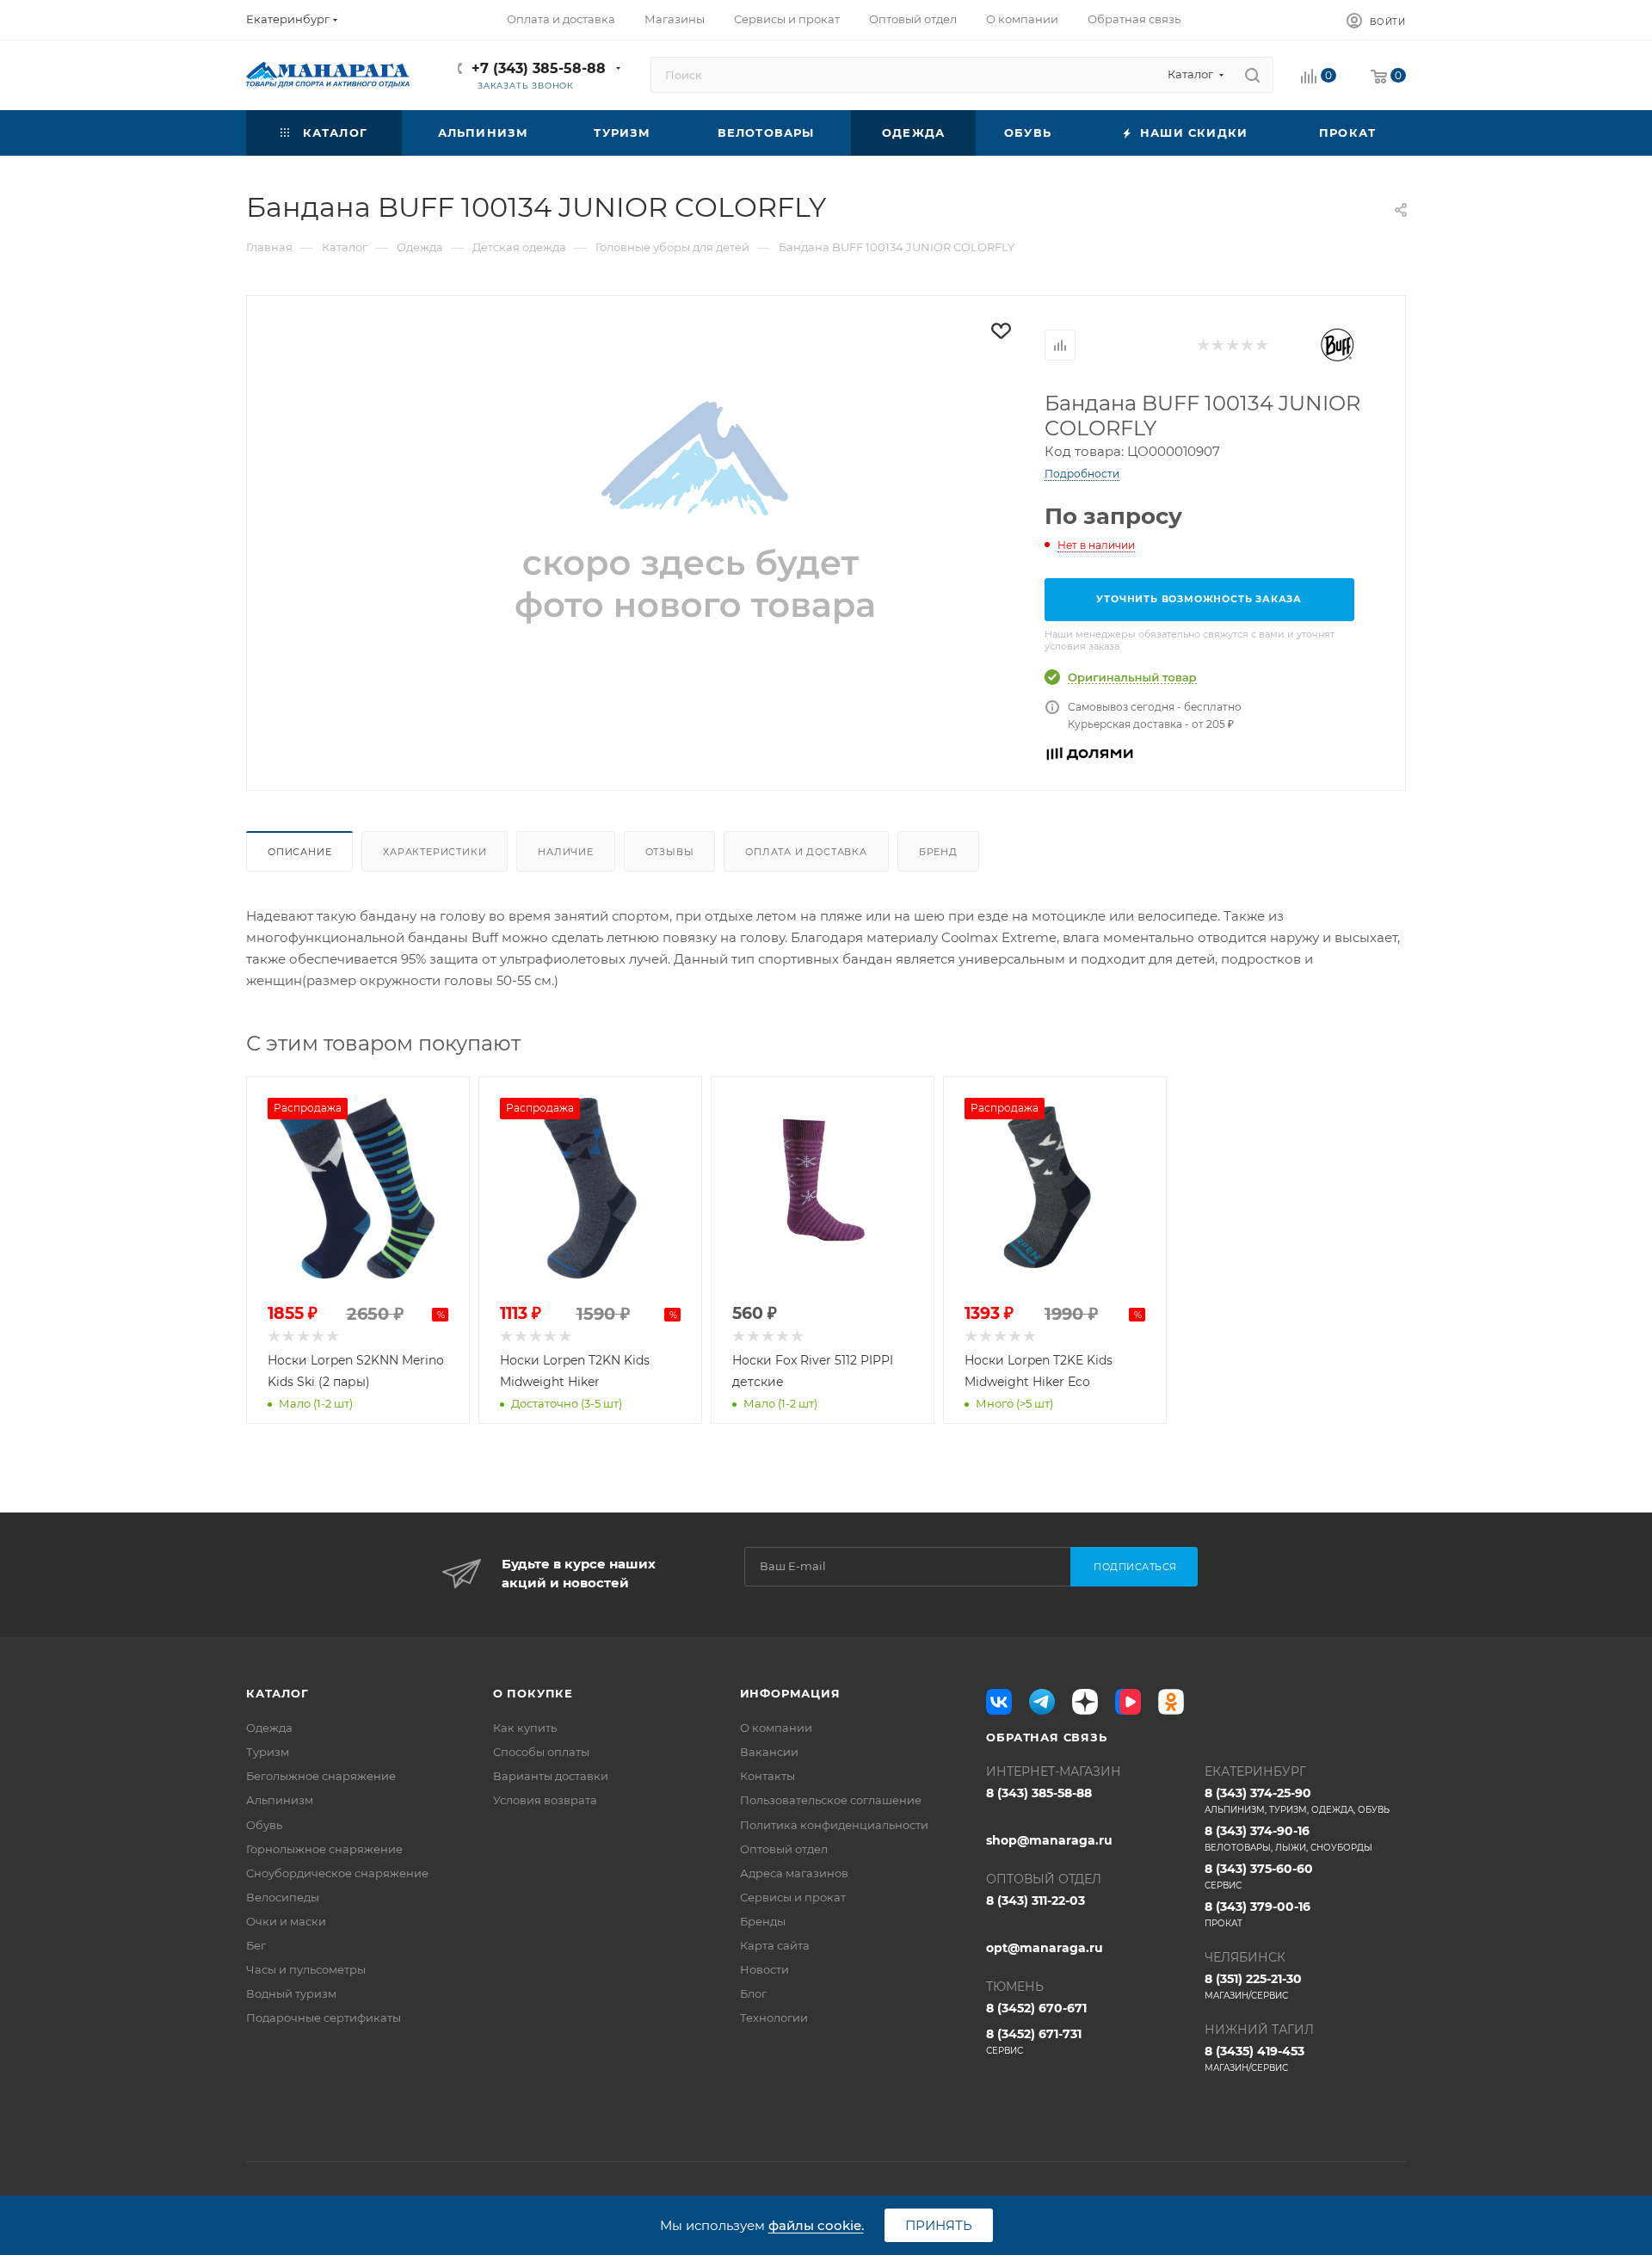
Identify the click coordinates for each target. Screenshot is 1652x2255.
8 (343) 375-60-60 (1259, 1876)
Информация (790, 1693)
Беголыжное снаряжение (321, 1776)
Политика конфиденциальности (834, 1825)
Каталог (277, 1693)
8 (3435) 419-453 (1254, 2058)
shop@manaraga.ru (1049, 1840)
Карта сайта (775, 1945)
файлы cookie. (816, 2225)
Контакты (767, 1776)
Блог (753, 1993)
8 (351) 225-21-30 (1253, 1986)
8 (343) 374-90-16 (1288, 1838)
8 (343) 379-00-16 (1257, 1914)
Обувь (264, 1825)
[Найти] (1252, 75)
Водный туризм (291, 1993)
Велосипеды (283, 1897)
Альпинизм (280, 1800)
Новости (764, 1969)
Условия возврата (545, 1800)
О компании (776, 1728)
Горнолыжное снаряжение (324, 1849)
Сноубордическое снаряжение (337, 1873)
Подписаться (1135, 1567)
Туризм (268, 1752)
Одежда (269, 1728)
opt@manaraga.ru (1045, 1948)
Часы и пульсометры (306, 1969)
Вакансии (769, 1752)
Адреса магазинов (794, 1873)
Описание (299, 852)
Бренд (938, 852)
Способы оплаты (541, 1752)
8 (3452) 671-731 (1034, 2041)
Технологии (774, 2018)
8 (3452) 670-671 (1036, 2008)
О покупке (533, 1693)
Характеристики (435, 852)
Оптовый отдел (784, 1849)
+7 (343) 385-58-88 (539, 68)
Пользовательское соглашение (831, 1800)
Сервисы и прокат (793, 1897)
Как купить (525, 1728)
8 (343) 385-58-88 (1039, 1793)
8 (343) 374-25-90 (1297, 1800)
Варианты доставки (551, 1776)
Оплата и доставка (806, 852)
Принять (939, 2225)
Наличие (566, 852)
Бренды (763, 1921)
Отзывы (670, 852)
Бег (256, 1945)
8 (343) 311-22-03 (1036, 1901)
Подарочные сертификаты (324, 2018)
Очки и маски (286, 1921)
